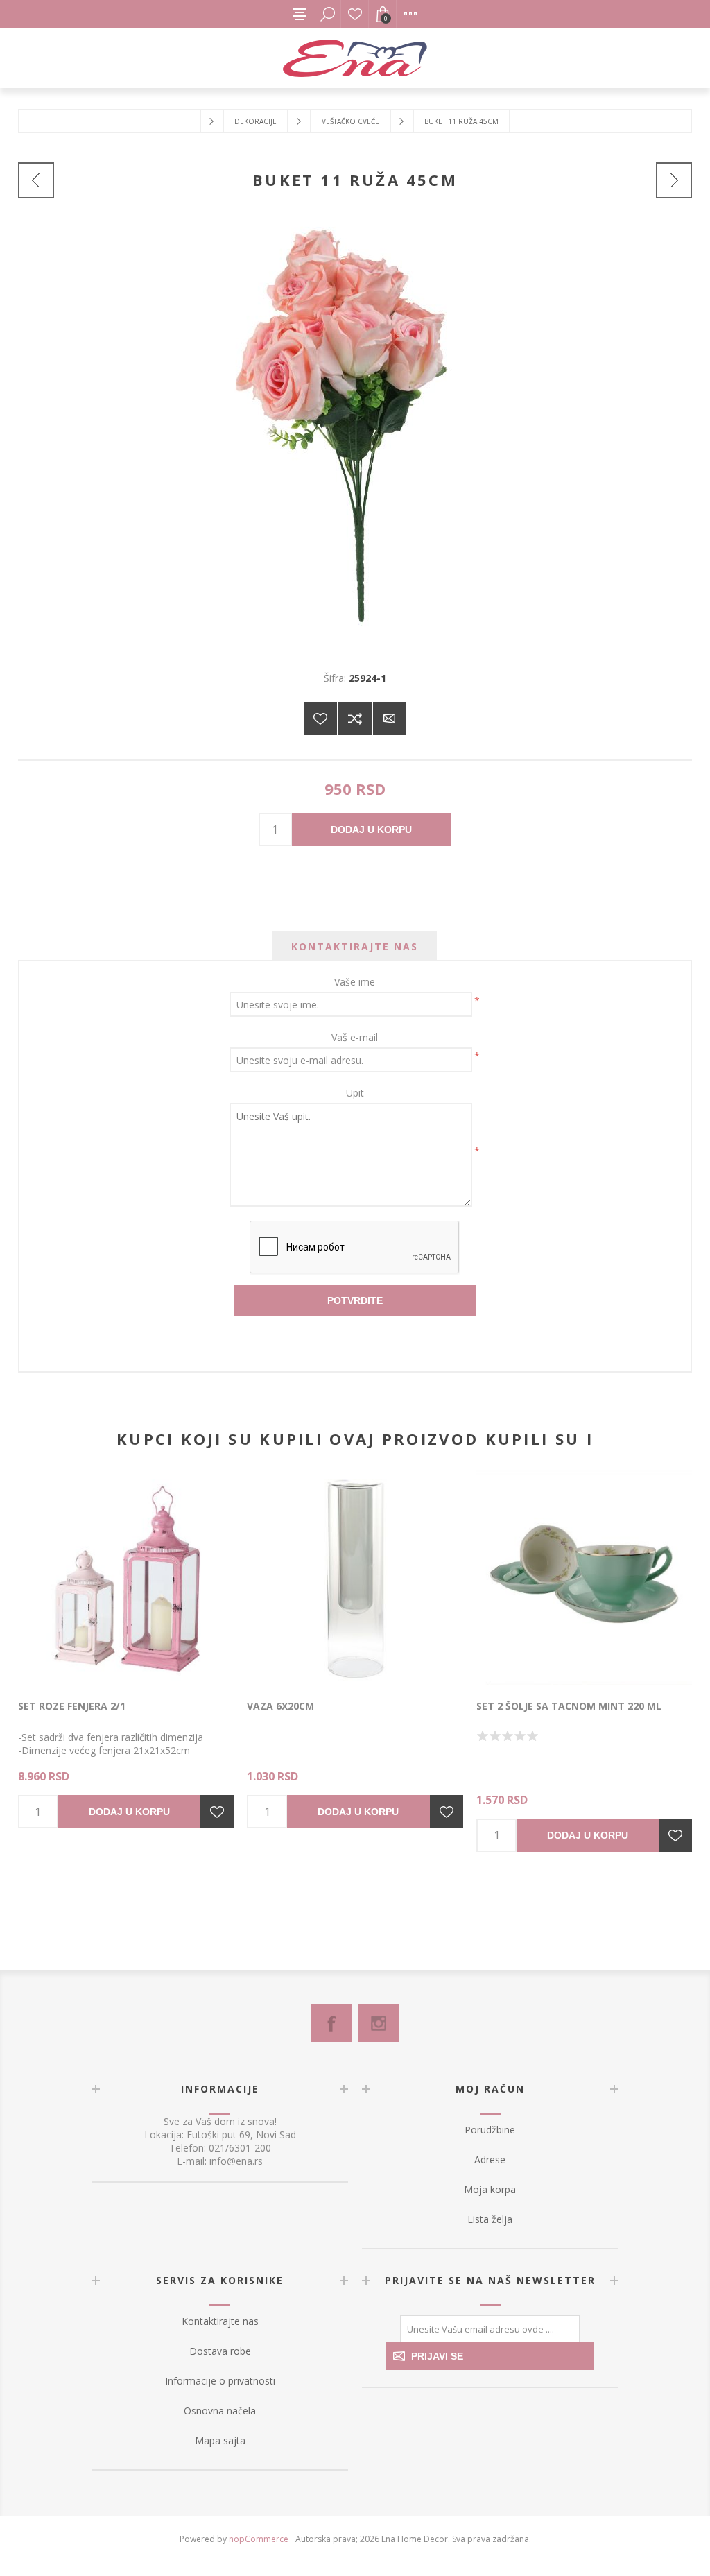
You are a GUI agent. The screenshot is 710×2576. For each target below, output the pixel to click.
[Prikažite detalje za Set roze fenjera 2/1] (126, 1578)
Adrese (490, 2159)
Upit (355, 1093)
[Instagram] (379, 2023)
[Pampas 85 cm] (674, 180)
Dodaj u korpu (371, 830)
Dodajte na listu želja (320, 719)
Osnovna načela (220, 2411)
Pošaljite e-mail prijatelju (390, 719)
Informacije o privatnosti (220, 2381)
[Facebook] (331, 2023)
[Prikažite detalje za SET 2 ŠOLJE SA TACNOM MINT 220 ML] (584, 1578)
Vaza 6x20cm (280, 1706)
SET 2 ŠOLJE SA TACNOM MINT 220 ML (569, 1706)
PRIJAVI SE (437, 2356)
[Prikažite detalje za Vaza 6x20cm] (355, 1578)
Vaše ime (355, 982)
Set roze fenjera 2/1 (72, 1706)
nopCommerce (259, 2539)
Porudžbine (490, 2130)
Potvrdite (355, 1300)
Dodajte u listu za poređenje (355, 719)
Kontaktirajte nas (220, 2321)
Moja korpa (490, 2189)
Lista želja (355, 14)
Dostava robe (220, 2351)
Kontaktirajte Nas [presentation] (355, 946)
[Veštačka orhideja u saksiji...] (36, 180)
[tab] (355, 946)
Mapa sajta (220, 2440)
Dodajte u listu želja (217, 1812)
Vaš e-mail (355, 1037)
